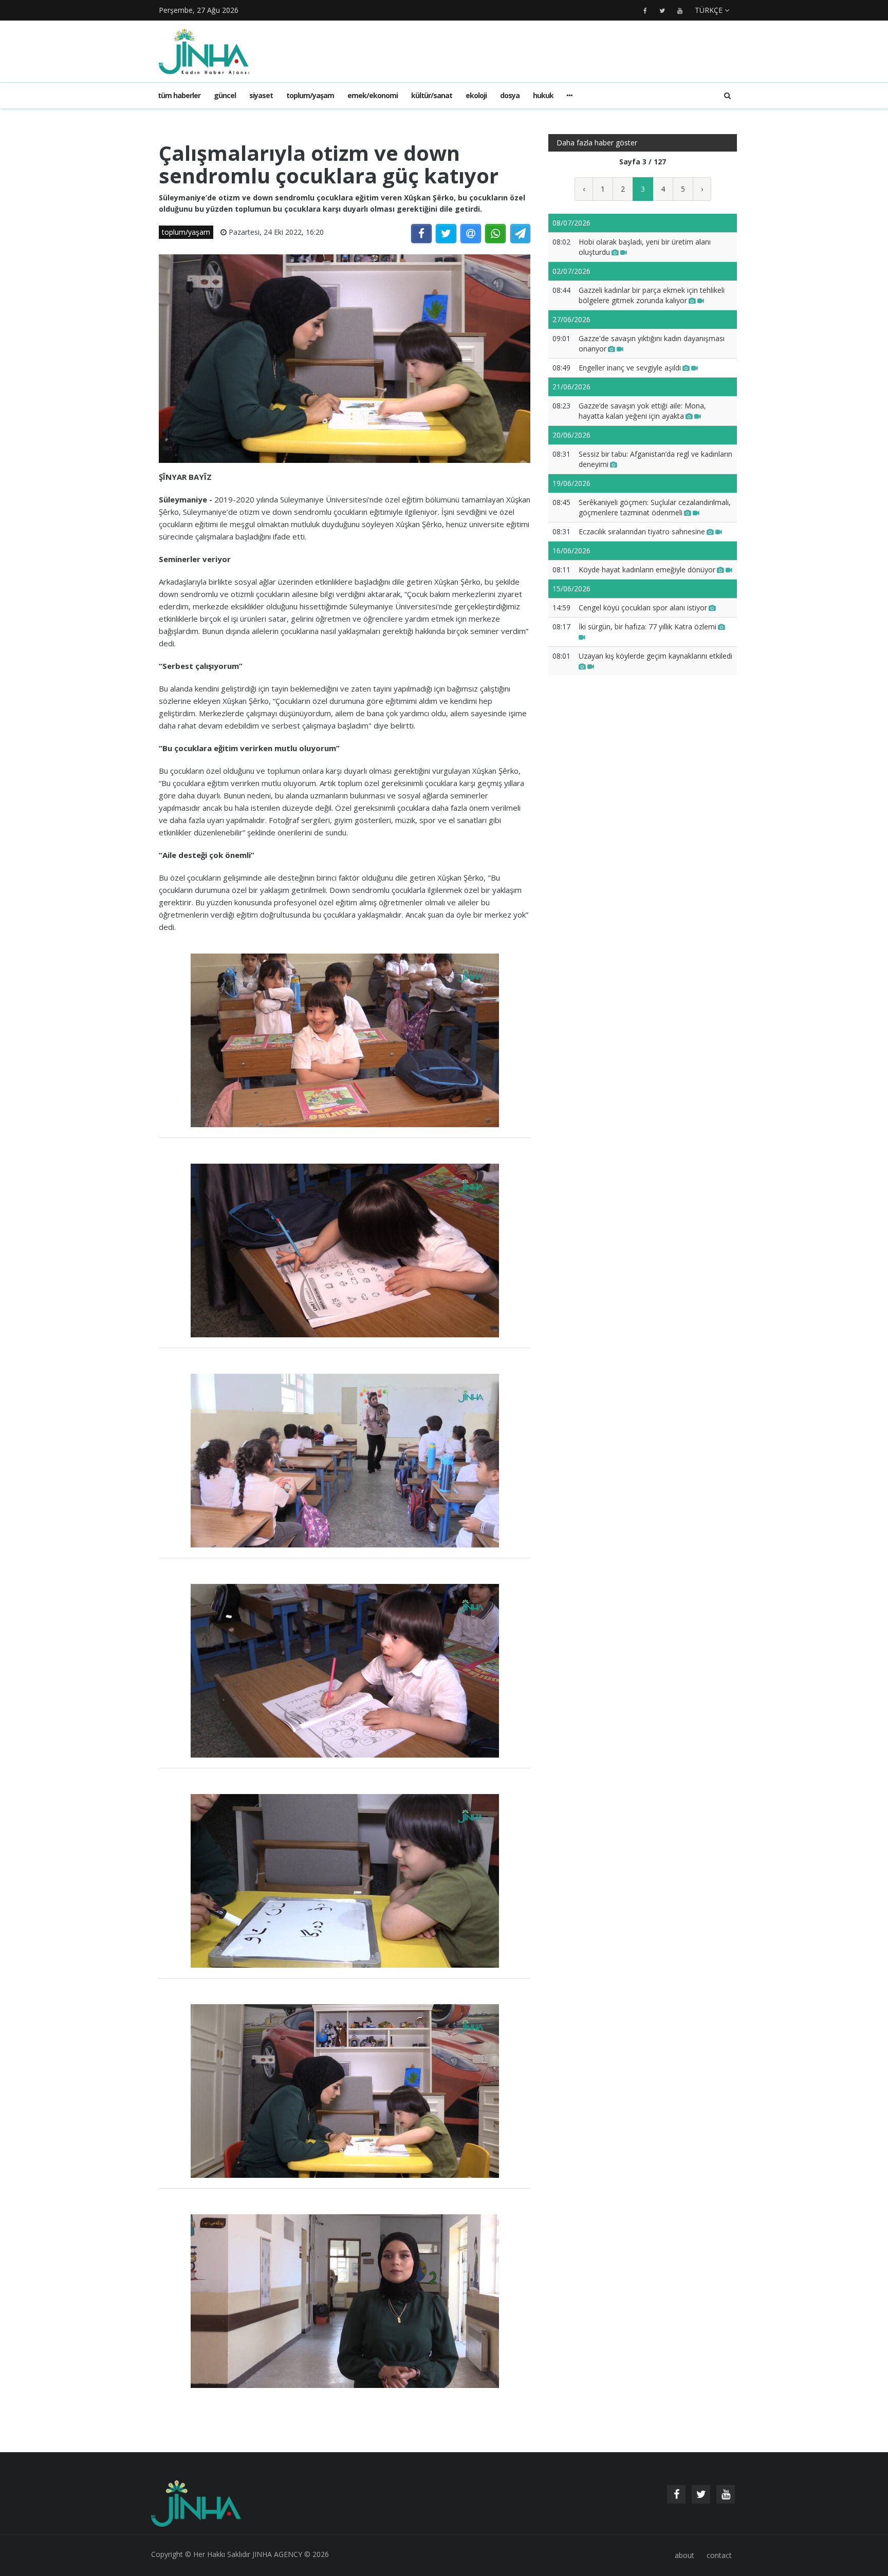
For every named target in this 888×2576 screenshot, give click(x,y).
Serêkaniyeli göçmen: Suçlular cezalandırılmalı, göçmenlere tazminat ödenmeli (655, 507)
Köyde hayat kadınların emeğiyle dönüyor (647, 570)
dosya (510, 95)
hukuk (543, 95)
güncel (225, 95)
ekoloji (476, 95)
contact (719, 2555)
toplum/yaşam (310, 95)
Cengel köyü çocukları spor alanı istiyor (643, 608)
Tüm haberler (179, 95)
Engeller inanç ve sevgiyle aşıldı (630, 368)
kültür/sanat (432, 95)
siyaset (261, 95)
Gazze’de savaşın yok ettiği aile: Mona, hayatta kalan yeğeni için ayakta (642, 411)
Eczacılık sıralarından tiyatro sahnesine (642, 531)
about (684, 2555)
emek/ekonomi (373, 95)
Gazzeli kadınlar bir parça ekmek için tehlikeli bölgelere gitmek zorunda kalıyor (652, 295)
